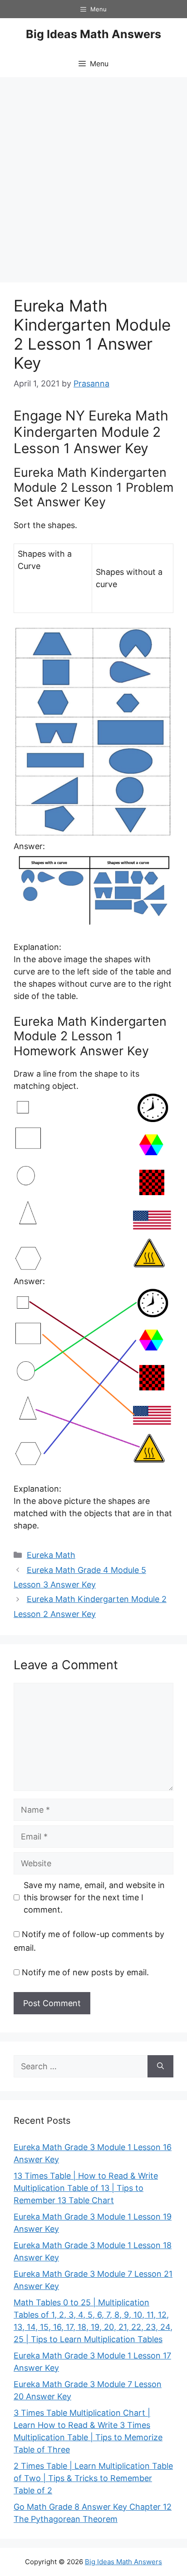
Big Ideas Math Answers (93, 34)
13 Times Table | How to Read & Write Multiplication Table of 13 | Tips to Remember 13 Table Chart (86, 2188)
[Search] (160, 2066)
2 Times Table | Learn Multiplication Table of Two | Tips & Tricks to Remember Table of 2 (93, 2478)
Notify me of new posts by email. (85, 1972)
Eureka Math (51, 1555)
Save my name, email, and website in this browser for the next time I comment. (94, 1897)
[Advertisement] (93, 175)
